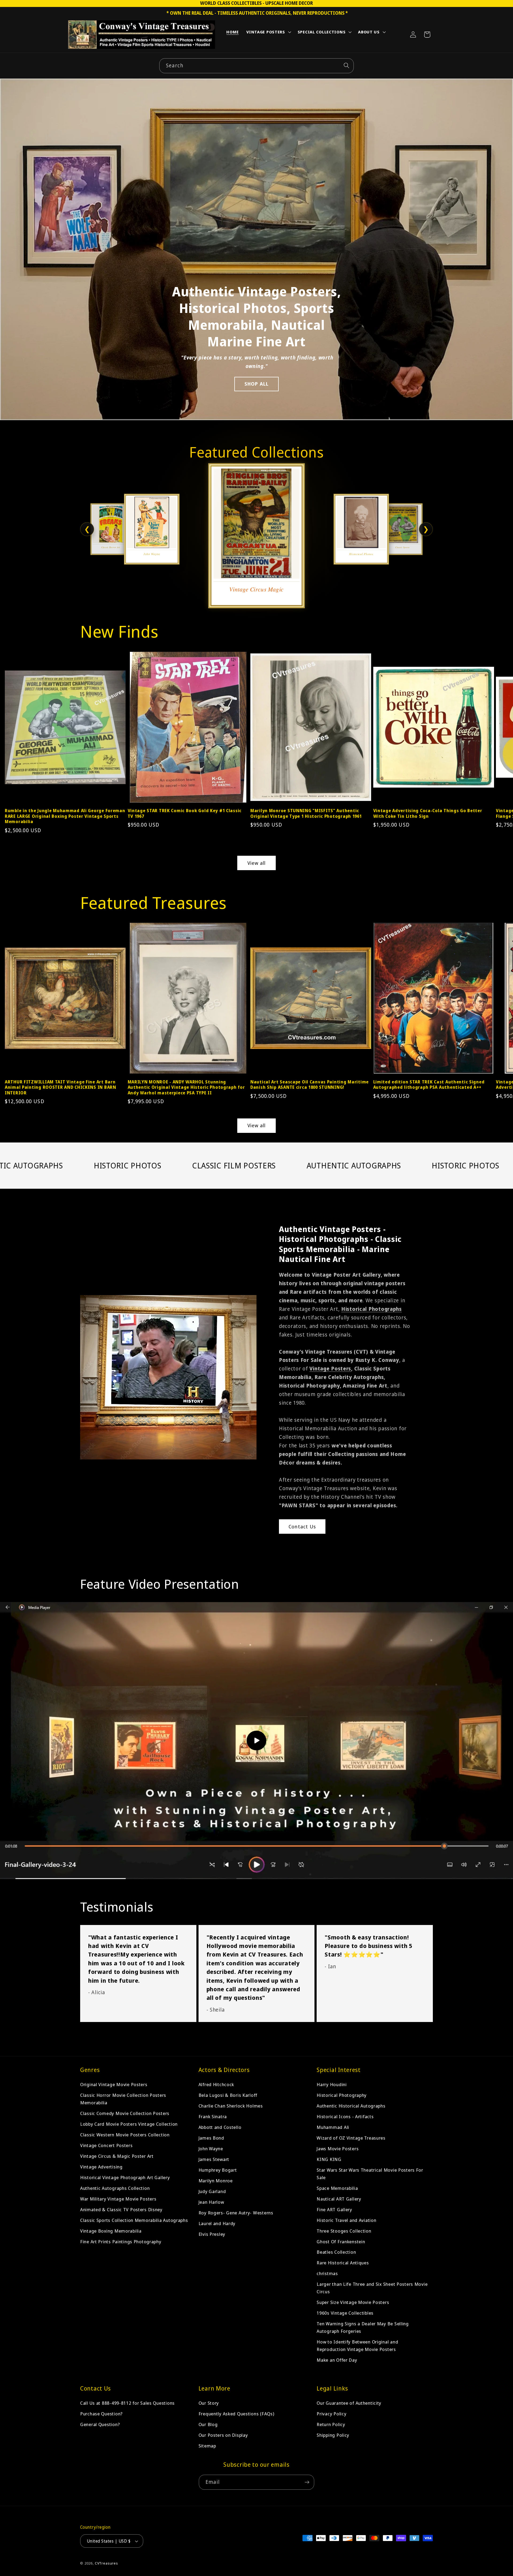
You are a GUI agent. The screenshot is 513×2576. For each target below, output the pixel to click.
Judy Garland (212, 2191)
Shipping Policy (333, 2435)
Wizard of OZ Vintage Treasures (351, 2138)
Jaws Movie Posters (338, 2149)
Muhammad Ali (333, 2127)
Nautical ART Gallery (339, 2199)
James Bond (211, 2138)
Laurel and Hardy (217, 2223)
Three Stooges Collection (344, 2231)
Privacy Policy (331, 2414)
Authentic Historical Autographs (351, 2106)
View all (257, 863)
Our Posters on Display (223, 2435)
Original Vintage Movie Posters (114, 2084)
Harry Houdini (332, 2084)
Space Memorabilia (337, 2188)
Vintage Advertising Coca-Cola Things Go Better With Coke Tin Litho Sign (428, 813)
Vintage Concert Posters (106, 2145)
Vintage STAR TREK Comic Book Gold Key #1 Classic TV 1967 (185, 813)
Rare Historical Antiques (343, 2263)
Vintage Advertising (101, 2167)
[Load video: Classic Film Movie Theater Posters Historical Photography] (256, 1741)
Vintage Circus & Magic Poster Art (117, 2156)
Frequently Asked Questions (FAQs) (236, 2414)
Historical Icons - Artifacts (345, 2116)
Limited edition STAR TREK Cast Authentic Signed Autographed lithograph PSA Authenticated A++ (429, 1085)
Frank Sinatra (213, 2116)
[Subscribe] (307, 2482)
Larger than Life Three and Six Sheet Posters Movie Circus (372, 2288)
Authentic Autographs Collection (115, 2188)
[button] (268, 33)
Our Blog (208, 2424)
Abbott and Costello (220, 2127)
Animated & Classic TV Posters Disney (121, 2209)
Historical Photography (342, 2095)
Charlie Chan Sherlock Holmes (231, 2106)
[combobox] (256, 66)
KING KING (329, 2159)
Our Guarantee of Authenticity (349, 2403)
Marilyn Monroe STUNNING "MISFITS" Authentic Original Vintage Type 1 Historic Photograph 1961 (306, 813)
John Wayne (211, 2149)
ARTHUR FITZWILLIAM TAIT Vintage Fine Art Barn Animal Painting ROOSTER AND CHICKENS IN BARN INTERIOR (61, 1087)
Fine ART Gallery (334, 2209)
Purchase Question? (101, 2414)
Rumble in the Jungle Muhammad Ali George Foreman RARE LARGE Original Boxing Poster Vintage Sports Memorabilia (65, 816)
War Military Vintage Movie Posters (118, 2199)
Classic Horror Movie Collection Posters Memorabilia (123, 2099)
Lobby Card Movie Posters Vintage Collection (129, 2124)
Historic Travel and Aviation (346, 2220)
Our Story (209, 2403)
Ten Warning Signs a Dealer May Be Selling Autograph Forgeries (363, 2327)
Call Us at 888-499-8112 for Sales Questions (127, 2403)
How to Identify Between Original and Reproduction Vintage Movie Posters (357, 2345)
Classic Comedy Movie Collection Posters (125, 2113)
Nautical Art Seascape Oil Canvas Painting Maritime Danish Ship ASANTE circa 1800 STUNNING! (310, 1085)
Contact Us (302, 1527)
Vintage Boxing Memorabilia (111, 2231)
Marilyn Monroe (216, 2181)
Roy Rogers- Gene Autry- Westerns (236, 2213)
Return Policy (331, 2424)
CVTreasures (106, 2563)
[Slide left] (16, 720)
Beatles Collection (336, 2252)
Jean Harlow (211, 2202)
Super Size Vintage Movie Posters (353, 2302)
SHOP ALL (257, 384)
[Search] (346, 66)
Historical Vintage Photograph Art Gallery (125, 2177)
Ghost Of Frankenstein (341, 2242)
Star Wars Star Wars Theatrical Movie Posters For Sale (370, 2174)
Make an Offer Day (337, 2360)
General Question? (100, 2424)
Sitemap (207, 2446)
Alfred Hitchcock (216, 2084)
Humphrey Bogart (218, 2170)
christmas (327, 2273)
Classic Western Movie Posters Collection (125, 2135)
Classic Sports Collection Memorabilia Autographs (134, 2220)
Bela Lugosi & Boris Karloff (228, 2095)
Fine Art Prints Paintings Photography (121, 2242)
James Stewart (214, 2159)
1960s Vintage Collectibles (345, 2313)
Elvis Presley (212, 2234)
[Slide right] (497, 720)
